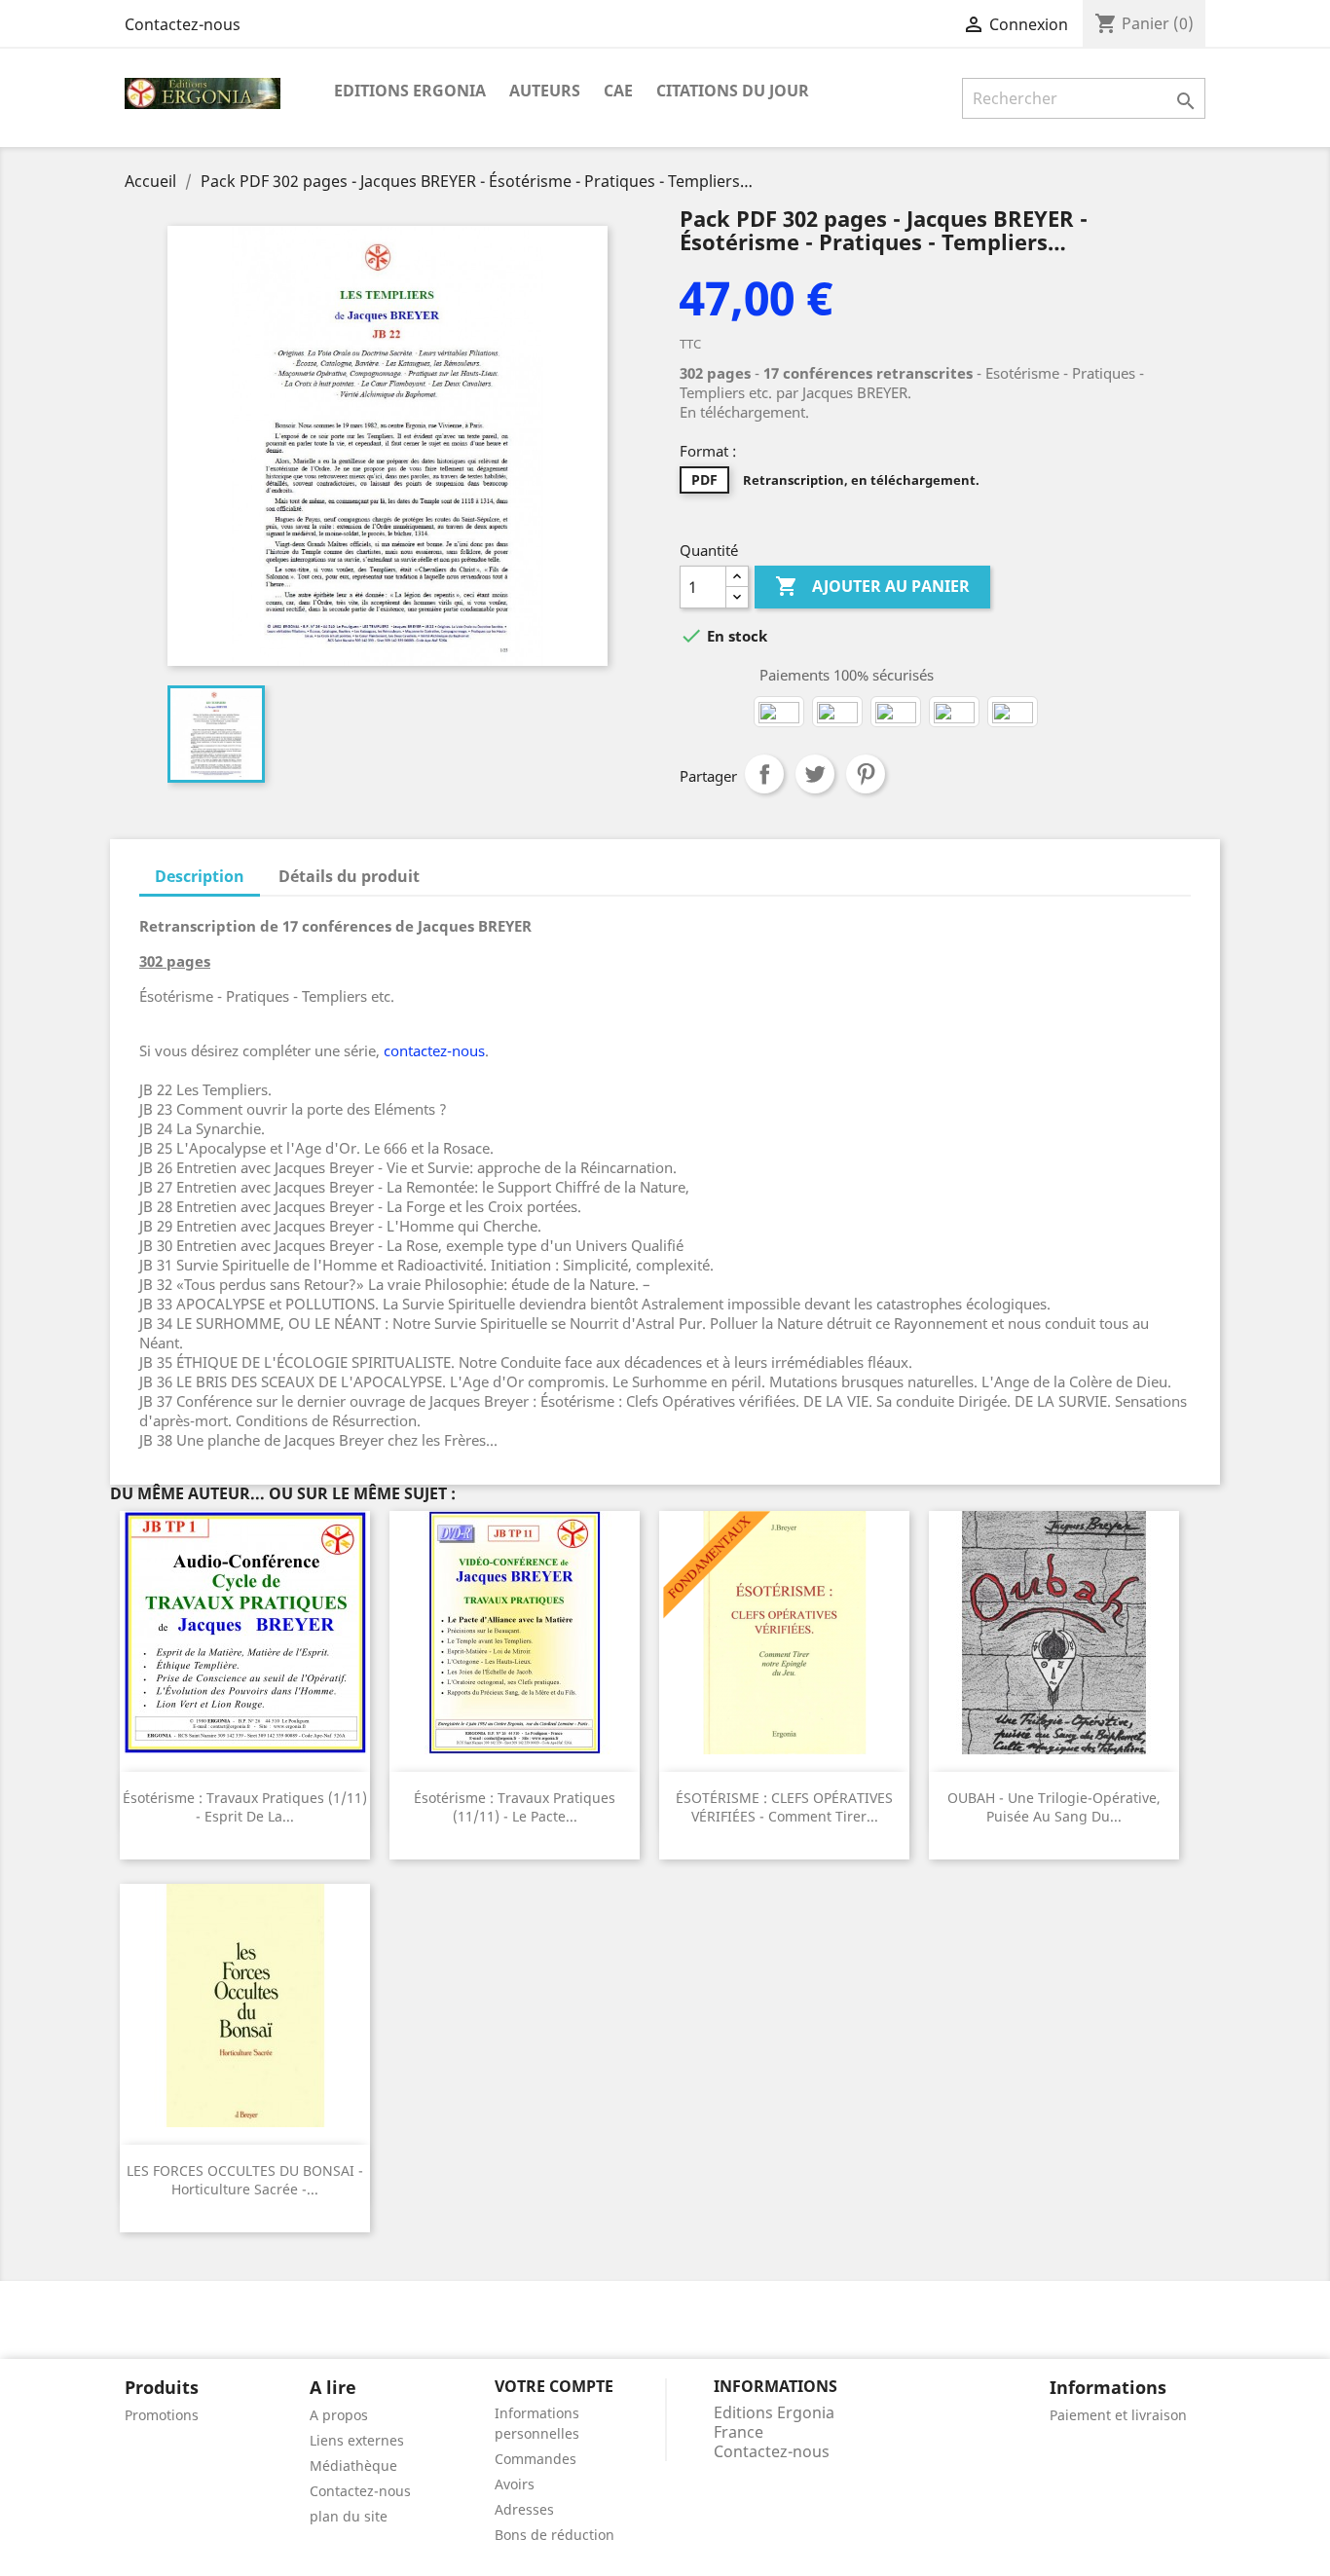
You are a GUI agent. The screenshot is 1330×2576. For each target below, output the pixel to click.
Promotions (162, 2415)
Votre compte (554, 2386)
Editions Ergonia (410, 91)
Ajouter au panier (872, 586)
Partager (764, 774)
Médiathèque (353, 2466)
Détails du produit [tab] (349, 876)
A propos (339, 2415)
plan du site (349, 2516)
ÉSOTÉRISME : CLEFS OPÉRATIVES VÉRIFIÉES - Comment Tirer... (784, 1807)
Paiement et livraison (1118, 2415)
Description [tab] (200, 876)
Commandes (536, 2459)
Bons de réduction (554, 2535)
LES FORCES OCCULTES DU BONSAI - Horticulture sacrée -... (245, 2180)
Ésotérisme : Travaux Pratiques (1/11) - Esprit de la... (245, 1807)
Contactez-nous (183, 24)
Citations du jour (733, 91)
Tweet (815, 774)
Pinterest (866, 774)
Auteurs (545, 91)
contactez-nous (434, 1050)
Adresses (524, 2509)
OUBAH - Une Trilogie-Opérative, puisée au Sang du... (1054, 1807)
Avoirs (515, 2484)
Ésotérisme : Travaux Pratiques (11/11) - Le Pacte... (515, 1807)
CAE (618, 91)
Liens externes (357, 2440)
